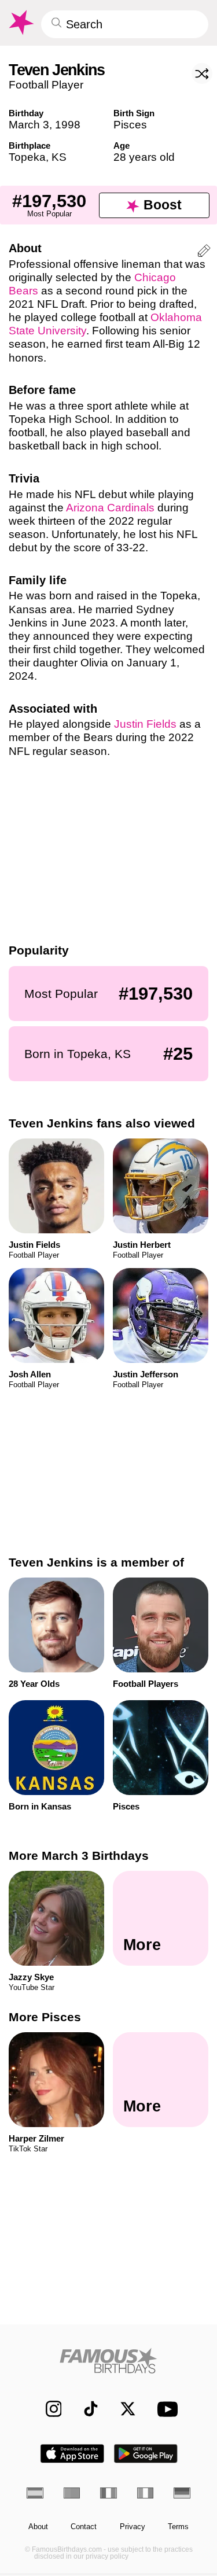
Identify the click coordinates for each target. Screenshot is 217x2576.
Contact (84, 2527)
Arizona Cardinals (110, 508)
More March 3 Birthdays (79, 1855)
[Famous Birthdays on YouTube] (164, 2409)
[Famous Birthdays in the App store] (72, 2454)
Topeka (27, 157)
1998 (68, 125)
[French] (108, 2493)
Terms (178, 2527)
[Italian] (146, 2493)
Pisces (130, 125)
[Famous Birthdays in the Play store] (146, 2454)
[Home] (108, 2361)
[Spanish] (35, 2493)
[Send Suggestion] (204, 253)
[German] (182, 2493)
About (38, 2527)
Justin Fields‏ (145, 724)
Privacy (133, 2527)
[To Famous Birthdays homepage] (20, 23)
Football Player (46, 85)
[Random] (202, 73)
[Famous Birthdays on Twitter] (122, 2409)
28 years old (144, 157)
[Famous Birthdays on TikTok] (85, 2409)
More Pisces (45, 2017)
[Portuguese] (72, 2493)
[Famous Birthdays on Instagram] (48, 2409)
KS (59, 157)
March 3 (29, 125)
